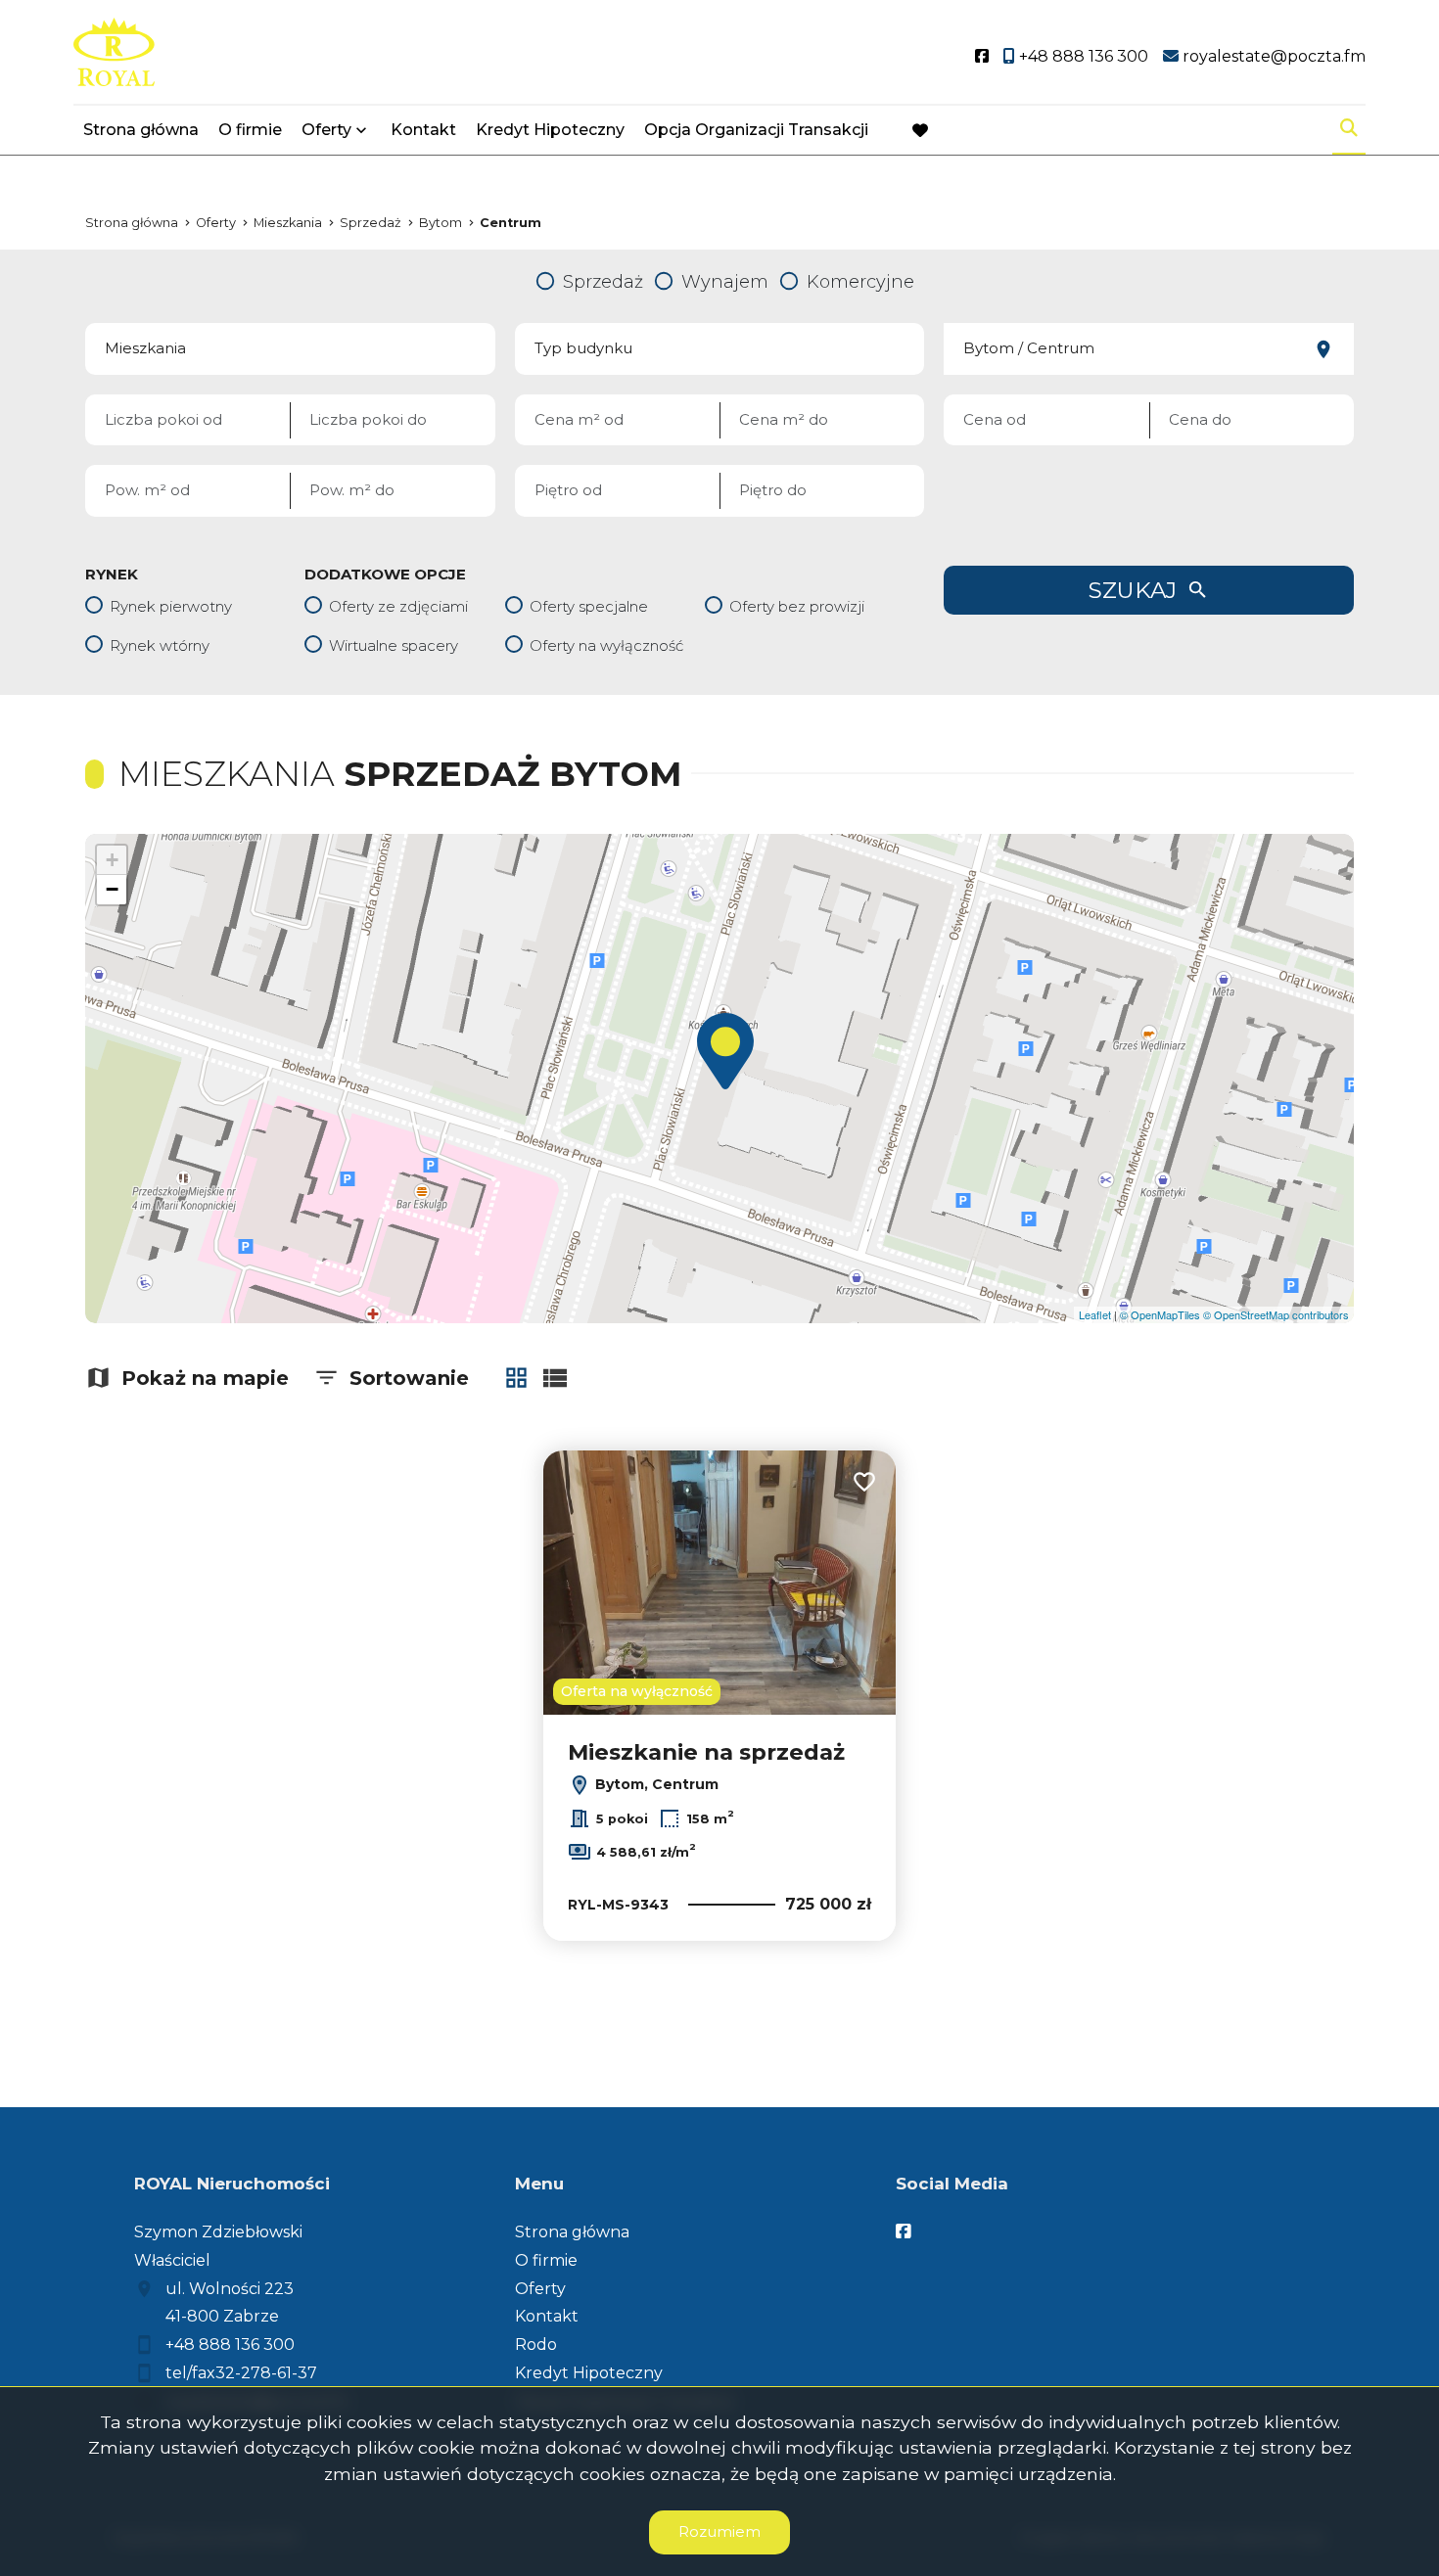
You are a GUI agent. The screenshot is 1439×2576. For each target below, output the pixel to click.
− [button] (112, 889)
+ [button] (112, 860)
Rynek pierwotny (171, 606)
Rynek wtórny (160, 645)
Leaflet (1095, 1314)
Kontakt (423, 130)
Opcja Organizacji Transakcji (756, 130)
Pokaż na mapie (205, 1378)
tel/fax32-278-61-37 (241, 2373)
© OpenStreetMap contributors (1276, 1314)
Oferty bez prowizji (797, 606)
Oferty (326, 130)
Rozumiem (719, 2531)
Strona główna (141, 130)
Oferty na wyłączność (606, 645)
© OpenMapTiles (1160, 1314)
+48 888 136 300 (230, 2345)
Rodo (536, 2345)
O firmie (250, 130)
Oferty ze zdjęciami (398, 606)
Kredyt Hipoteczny (550, 130)
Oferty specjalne (589, 606)
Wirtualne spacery (394, 645)
